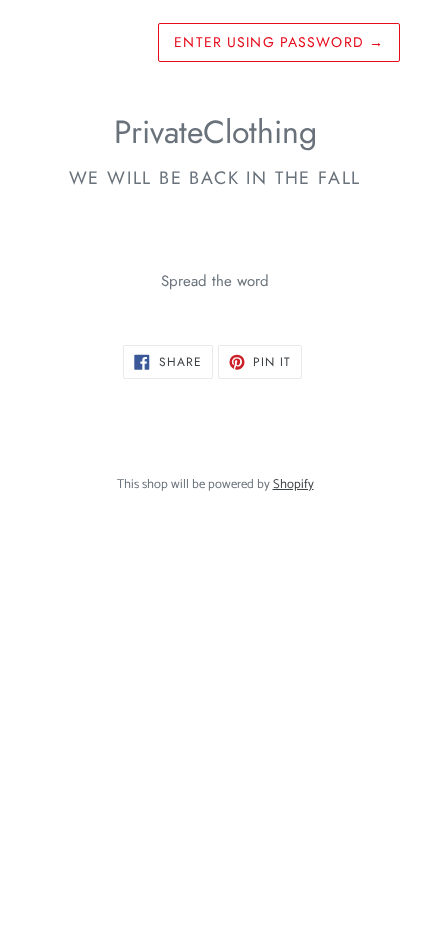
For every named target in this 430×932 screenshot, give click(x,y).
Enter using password (279, 42)
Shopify (293, 484)
